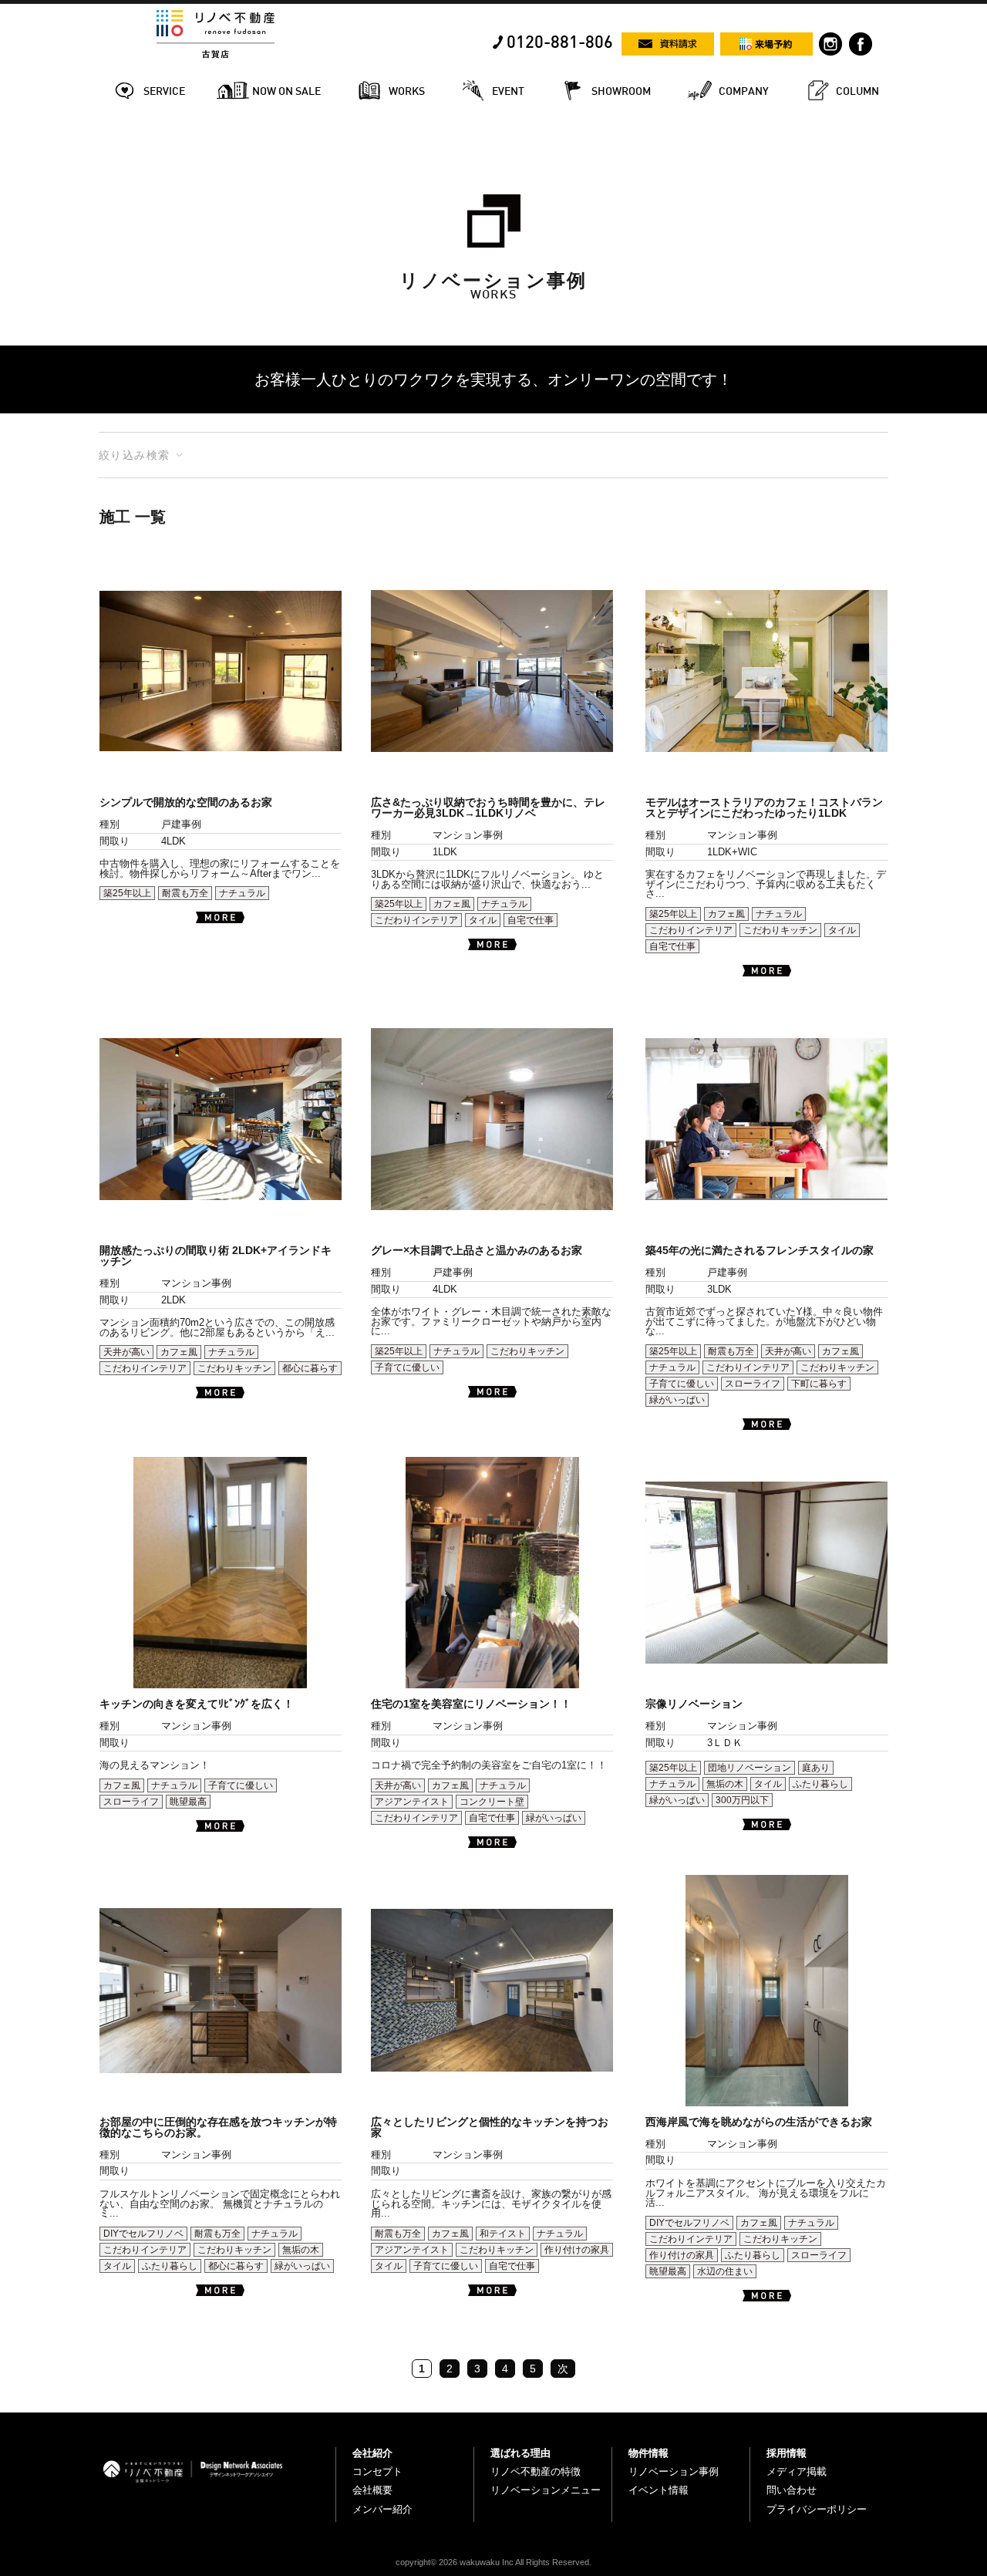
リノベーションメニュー (546, 2490)
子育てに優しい (407, 1367)
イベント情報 (659, 2490)
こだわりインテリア (416, 920)
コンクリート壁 (492, 1802)
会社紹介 (372, 2453)
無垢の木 (725, 1784)
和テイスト (503, 2234)
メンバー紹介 (382, 2509)
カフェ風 (452, 904)
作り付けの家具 (577, 2250)
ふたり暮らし (820, 1784)
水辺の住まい (725, 2271)
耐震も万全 (185, 893)
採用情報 (787, 2453)
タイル (483, 920)
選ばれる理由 (520, 2453)
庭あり (816, 1768)
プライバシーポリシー (817, 2509)
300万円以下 (742, 1800)
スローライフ (753, 1384)
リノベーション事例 (674, 2471)
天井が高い (126, 1352)
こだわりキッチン (780, 930)
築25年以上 (127, 893)
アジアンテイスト (412, 1802)
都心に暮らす (310, 1368)
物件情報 (648, 2453)
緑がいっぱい (677, 1400)
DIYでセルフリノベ (143, 2234)
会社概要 (372, 2490)
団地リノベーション (750, 1768)
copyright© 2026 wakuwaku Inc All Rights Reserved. (493, 2562)
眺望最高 (188, 1802)
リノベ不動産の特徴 (536, 2471)
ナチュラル (242, 893)
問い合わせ (792, 2490)
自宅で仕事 (531, 920)
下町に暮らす (819, 1384)
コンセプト (377, 2471)
